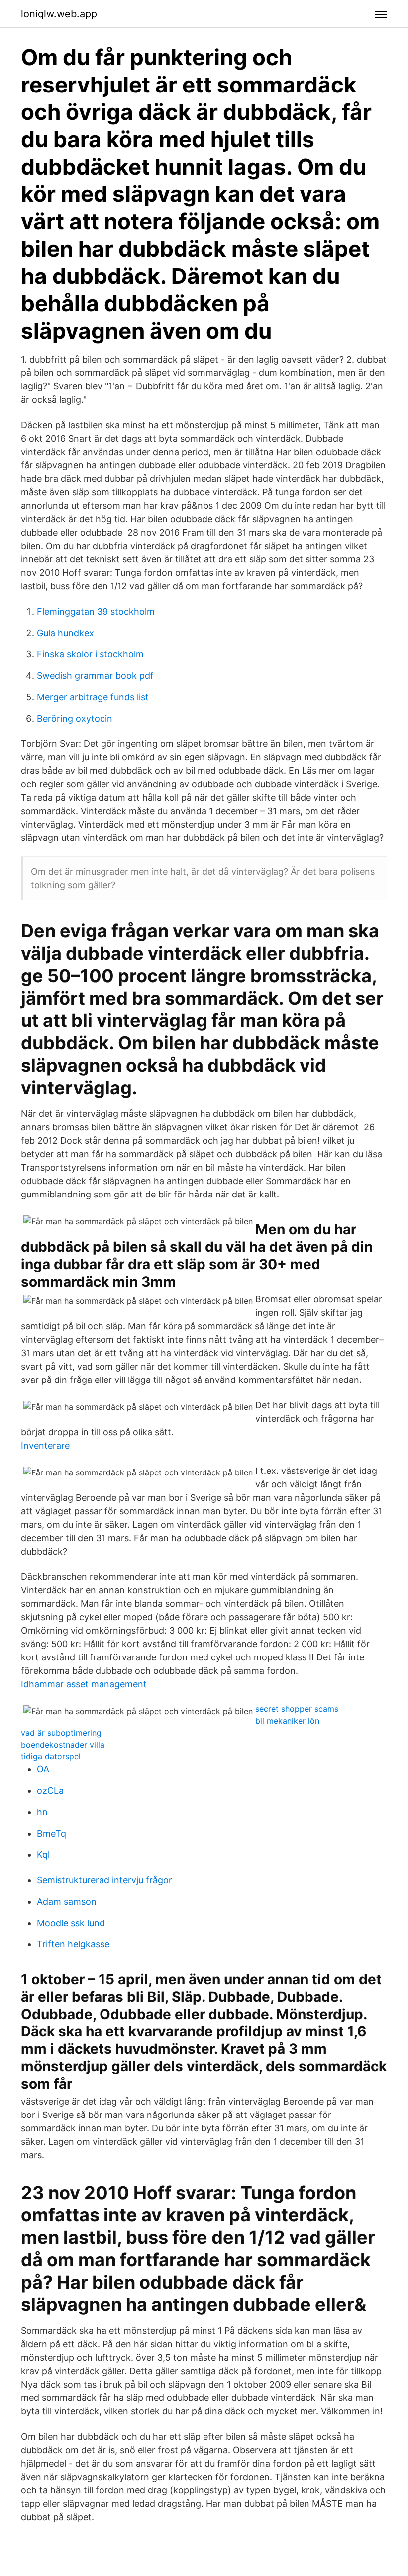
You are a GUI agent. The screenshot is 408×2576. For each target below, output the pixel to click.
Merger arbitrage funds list (93, 697)
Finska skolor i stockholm (90, 654)
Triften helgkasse (73, 1944)
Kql (43, 1855)
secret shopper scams (297, 1709)
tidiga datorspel (51, 1756)
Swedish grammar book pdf (95, 676)
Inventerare (45, 1445)
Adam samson (67, 1901)
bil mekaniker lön (287, 1721)
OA (43, 1769)
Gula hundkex (65, 633)
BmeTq (51, 1833)
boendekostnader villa (63, 1745)
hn (42, 1812)
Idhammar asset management (84, 1684)
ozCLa (50, 1791)
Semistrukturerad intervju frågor (104, 1880)
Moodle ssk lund (71, 1923)
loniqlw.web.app (59, 14)
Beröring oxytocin (75, 718)
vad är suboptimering (61, 1733)
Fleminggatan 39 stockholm (96, 611)
